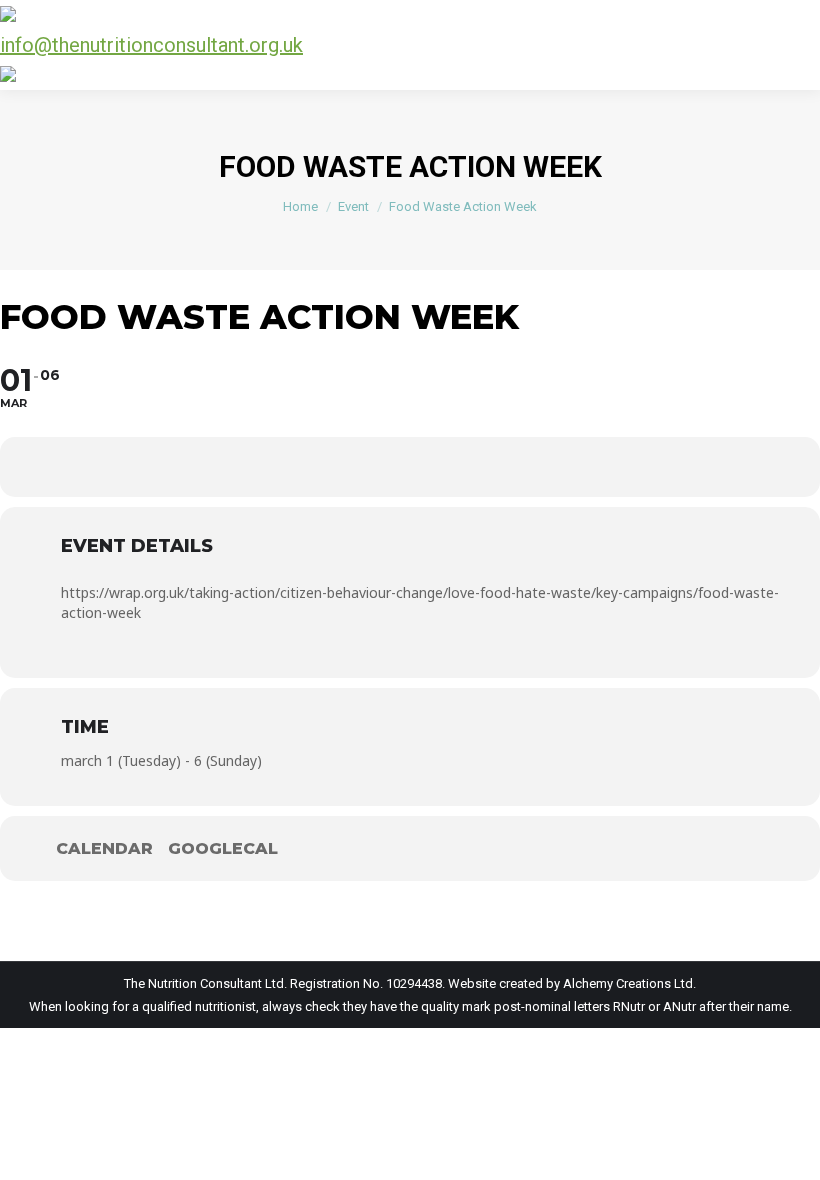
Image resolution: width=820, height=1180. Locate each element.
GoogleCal (223, 848)
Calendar (104, 848)
